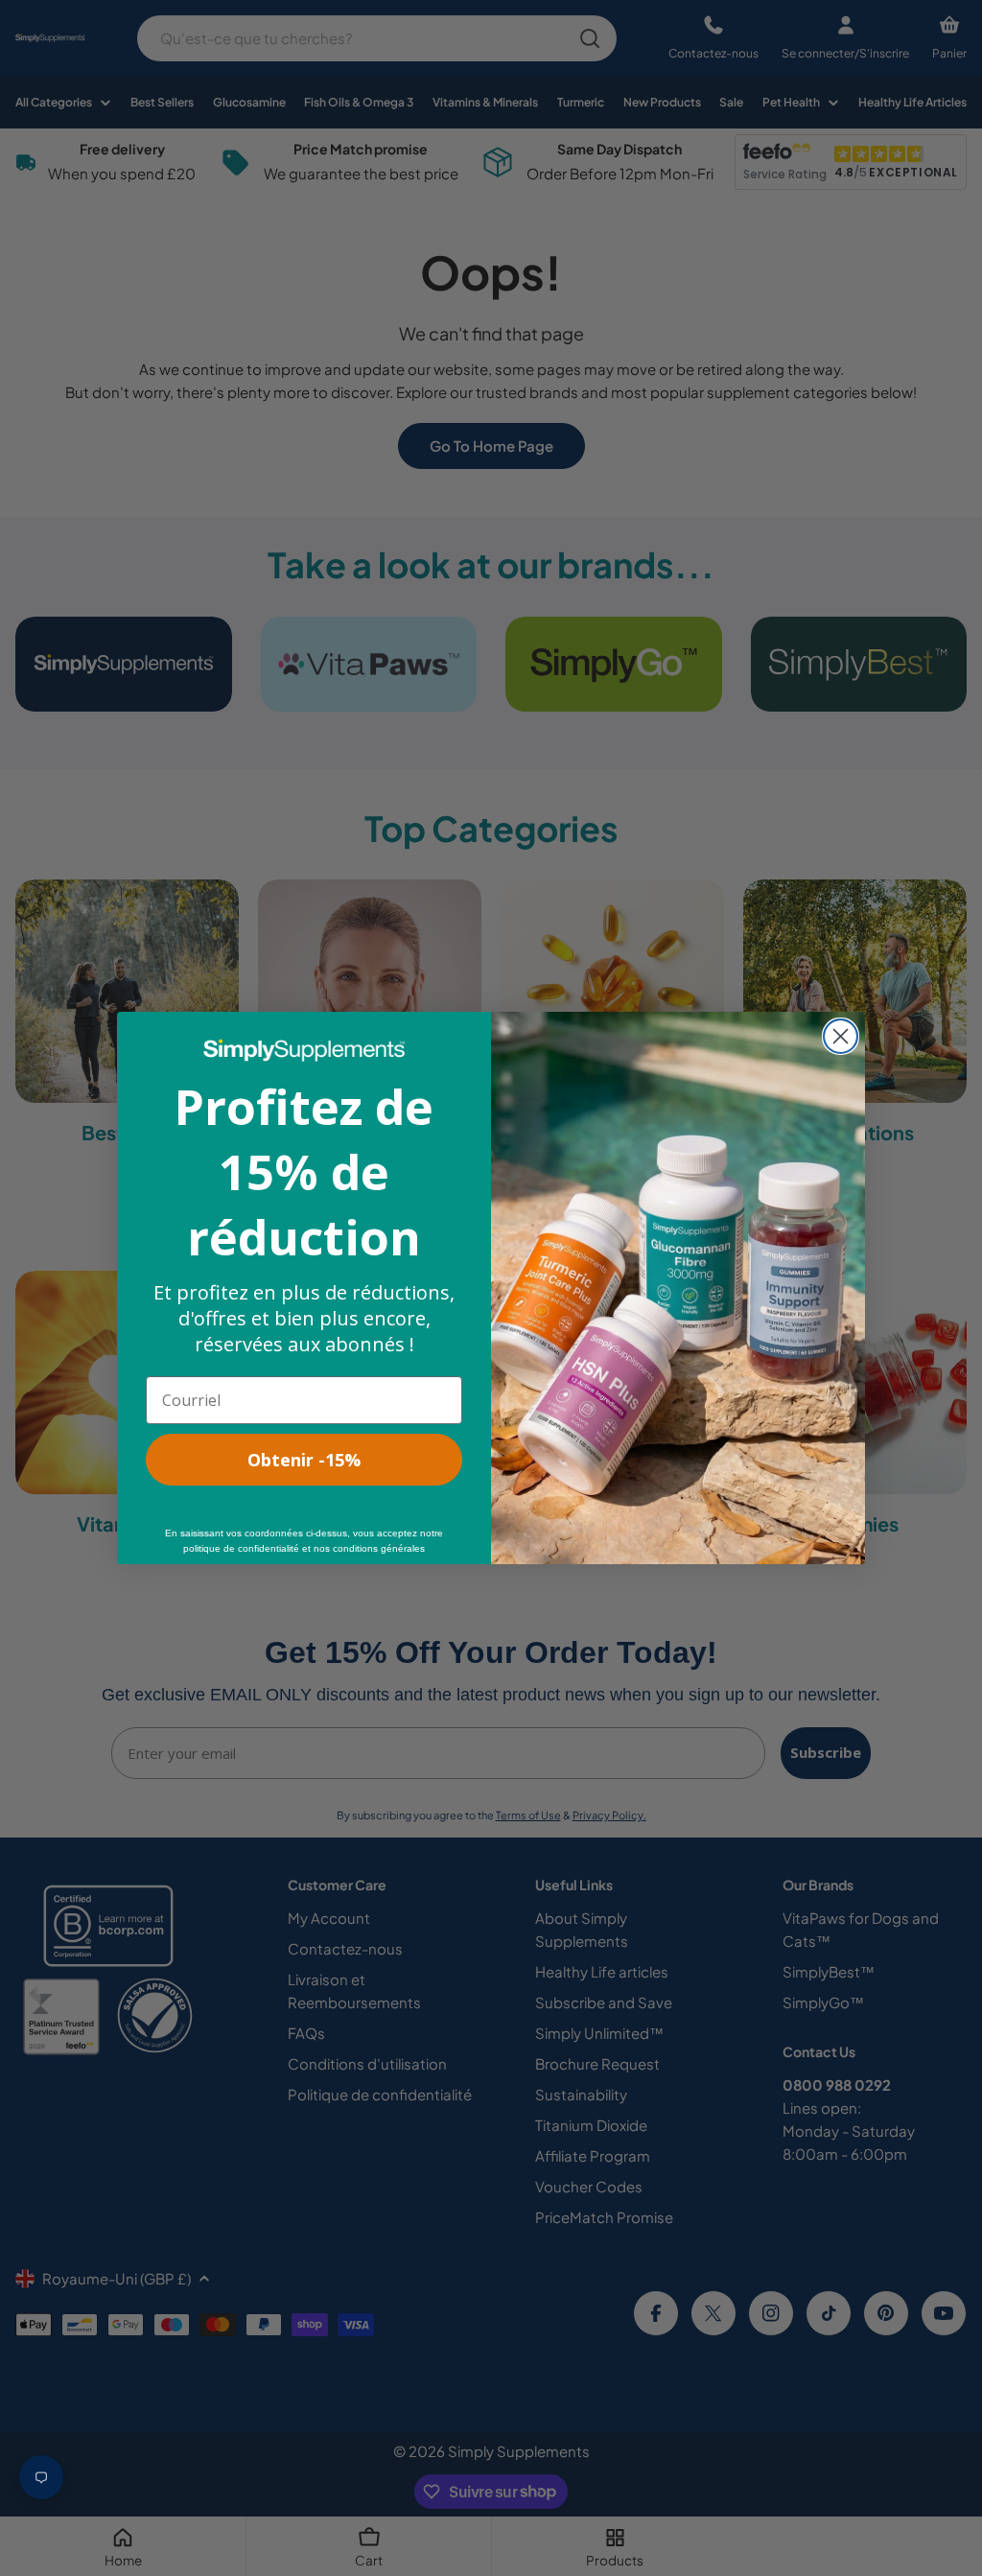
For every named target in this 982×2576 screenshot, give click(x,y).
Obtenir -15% (304, 1460)
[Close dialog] (841, 1036)
